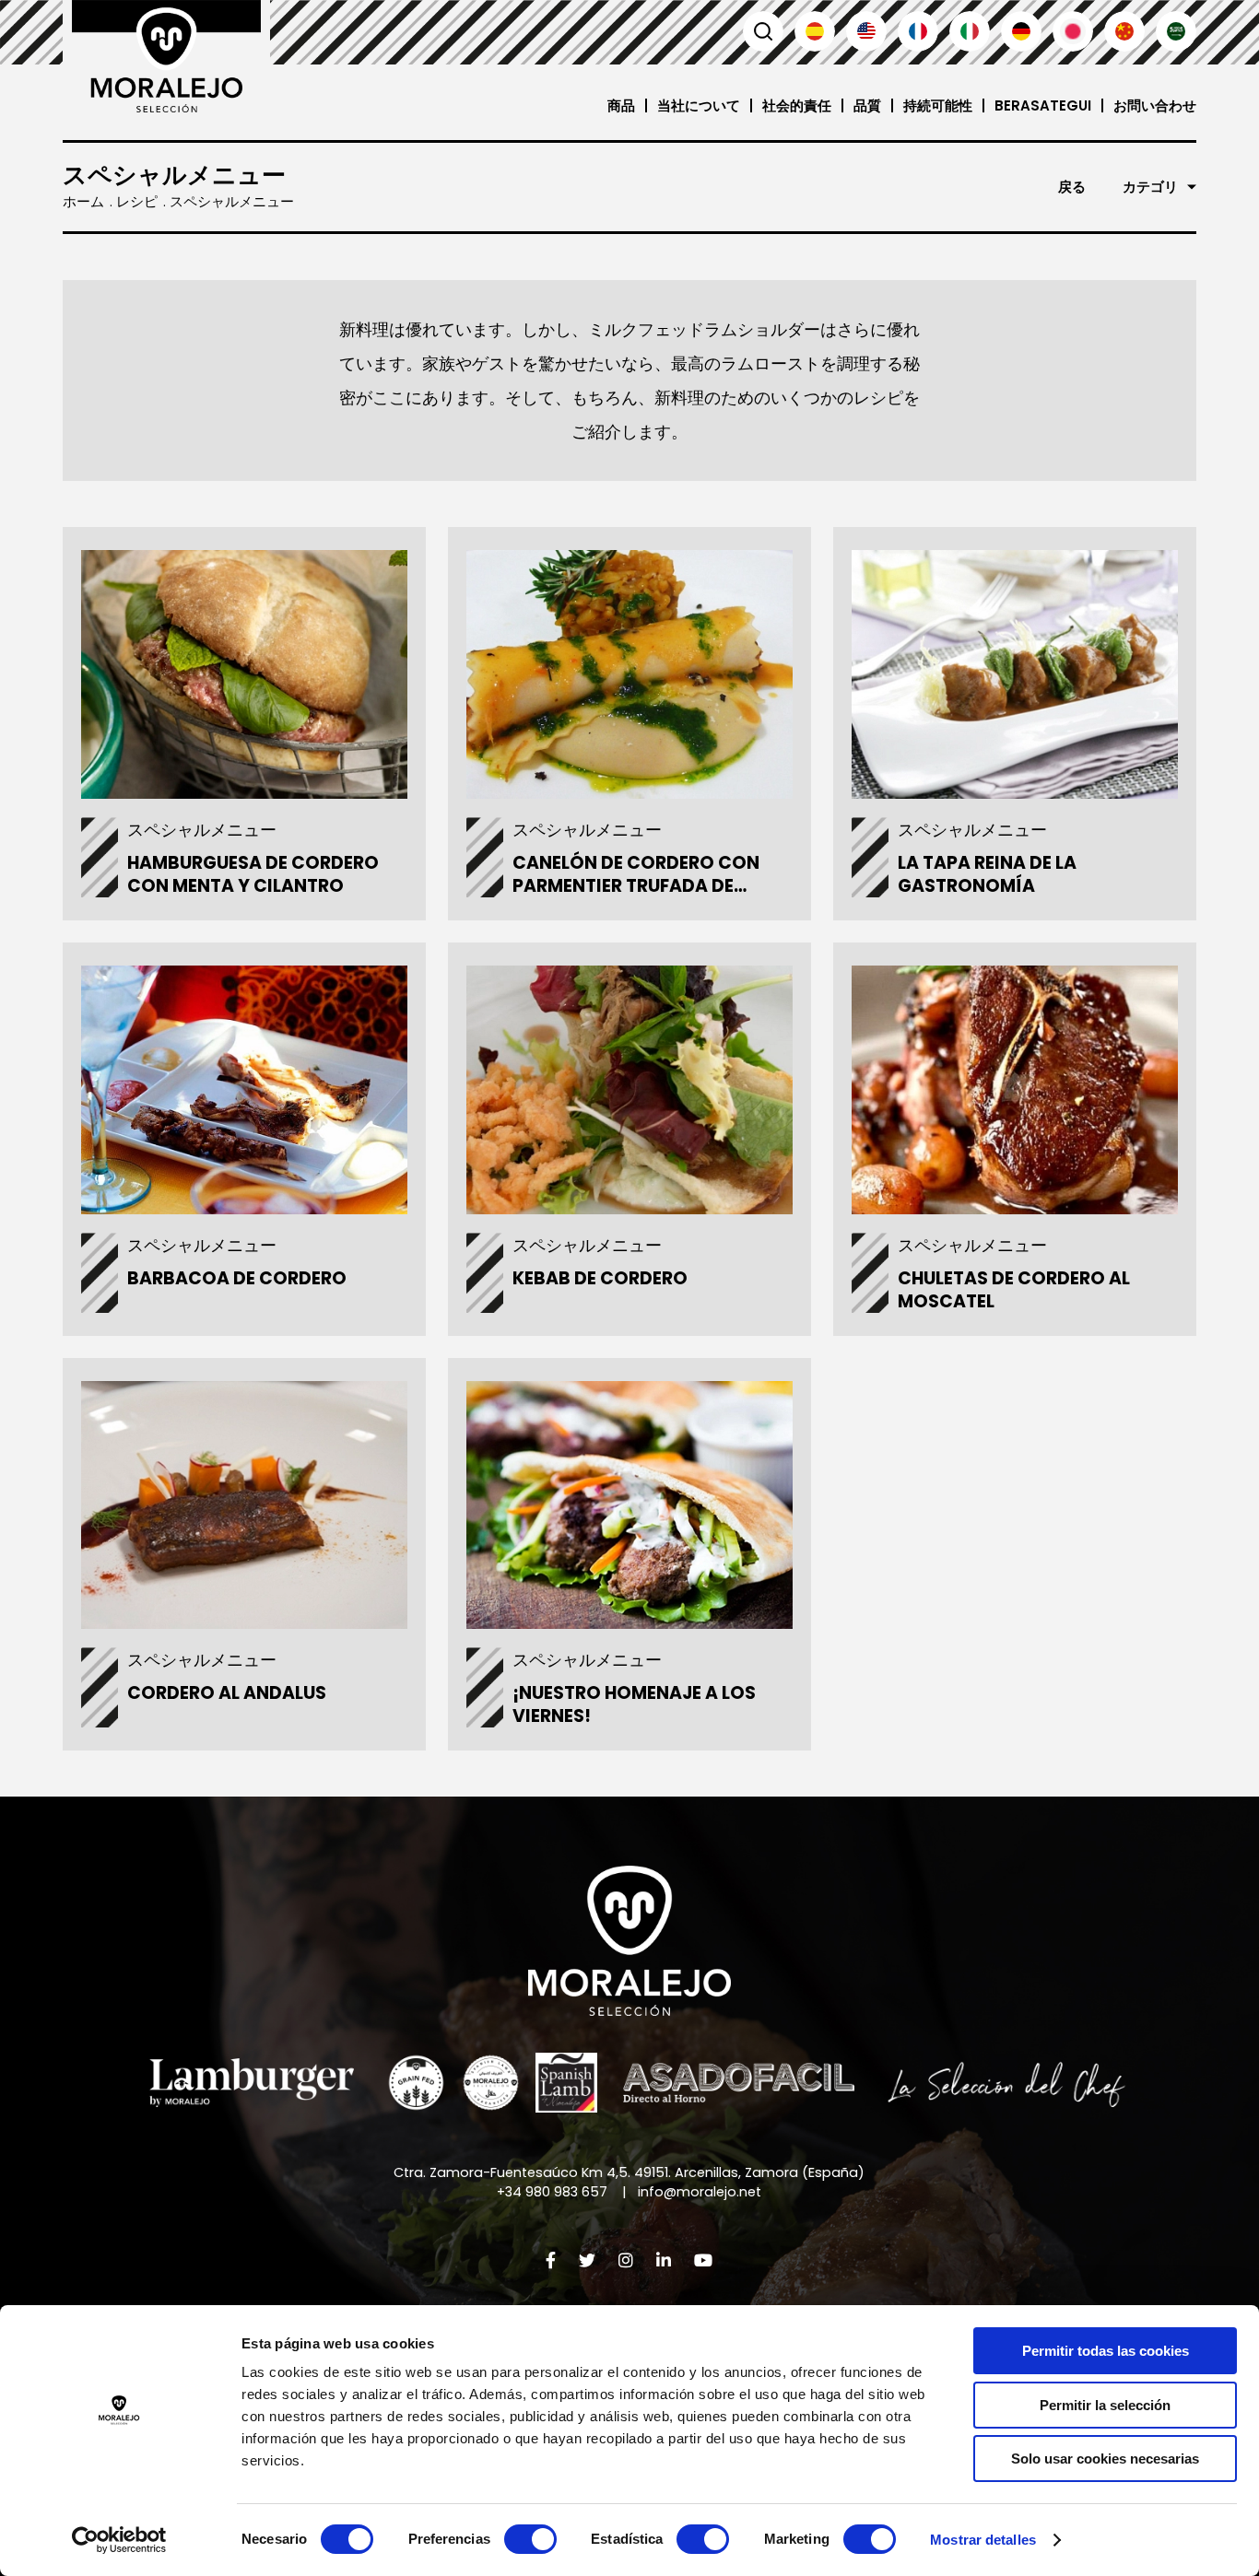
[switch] (530, 2539)
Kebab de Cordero (600, 1278)
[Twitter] (587, 2260)
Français (918, 31)
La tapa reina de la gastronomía (987, 874)
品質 (867, 105)
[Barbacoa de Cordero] (244, 1089)
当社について (699, 105)
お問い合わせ (1155, 105)
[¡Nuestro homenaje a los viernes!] (629, 1505)
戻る (1072, 187)
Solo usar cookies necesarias (1105, 2459)
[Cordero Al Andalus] (244, 1505)
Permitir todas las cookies (1106, 2351)
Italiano (970, 31)
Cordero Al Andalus (227, 1693)
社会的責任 (797, 105)
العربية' (1176, 31)
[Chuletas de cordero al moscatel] (1014, 1089)
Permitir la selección (1105, 2405)
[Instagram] (626, 2260)
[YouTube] (703, 2260)
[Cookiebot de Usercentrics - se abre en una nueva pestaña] (119, 2540)
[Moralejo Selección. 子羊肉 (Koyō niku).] (166, 56)
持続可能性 (938, 105)
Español (815, 31)
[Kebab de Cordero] (629, 1089)
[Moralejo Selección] (629, 1941)
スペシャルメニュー (202, 830)
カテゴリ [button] (1150, 187)
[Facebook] (551, 2260)
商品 (621, 105)
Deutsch (1021, 31)
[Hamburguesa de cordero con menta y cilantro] (244, 674)
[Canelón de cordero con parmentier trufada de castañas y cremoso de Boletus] (629, 674)
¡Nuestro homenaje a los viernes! (634, 1704)
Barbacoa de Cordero (237, 1278)
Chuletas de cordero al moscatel (1014, 1290)
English (866, 31)
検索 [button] (763, 31)
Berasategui (1043, 105)
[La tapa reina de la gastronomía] (1014, 674)
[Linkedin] (664, 2260)
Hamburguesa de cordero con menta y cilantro (253, 874)
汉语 (1124, 31)
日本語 (1073, 31)
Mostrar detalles (983, 2540)
